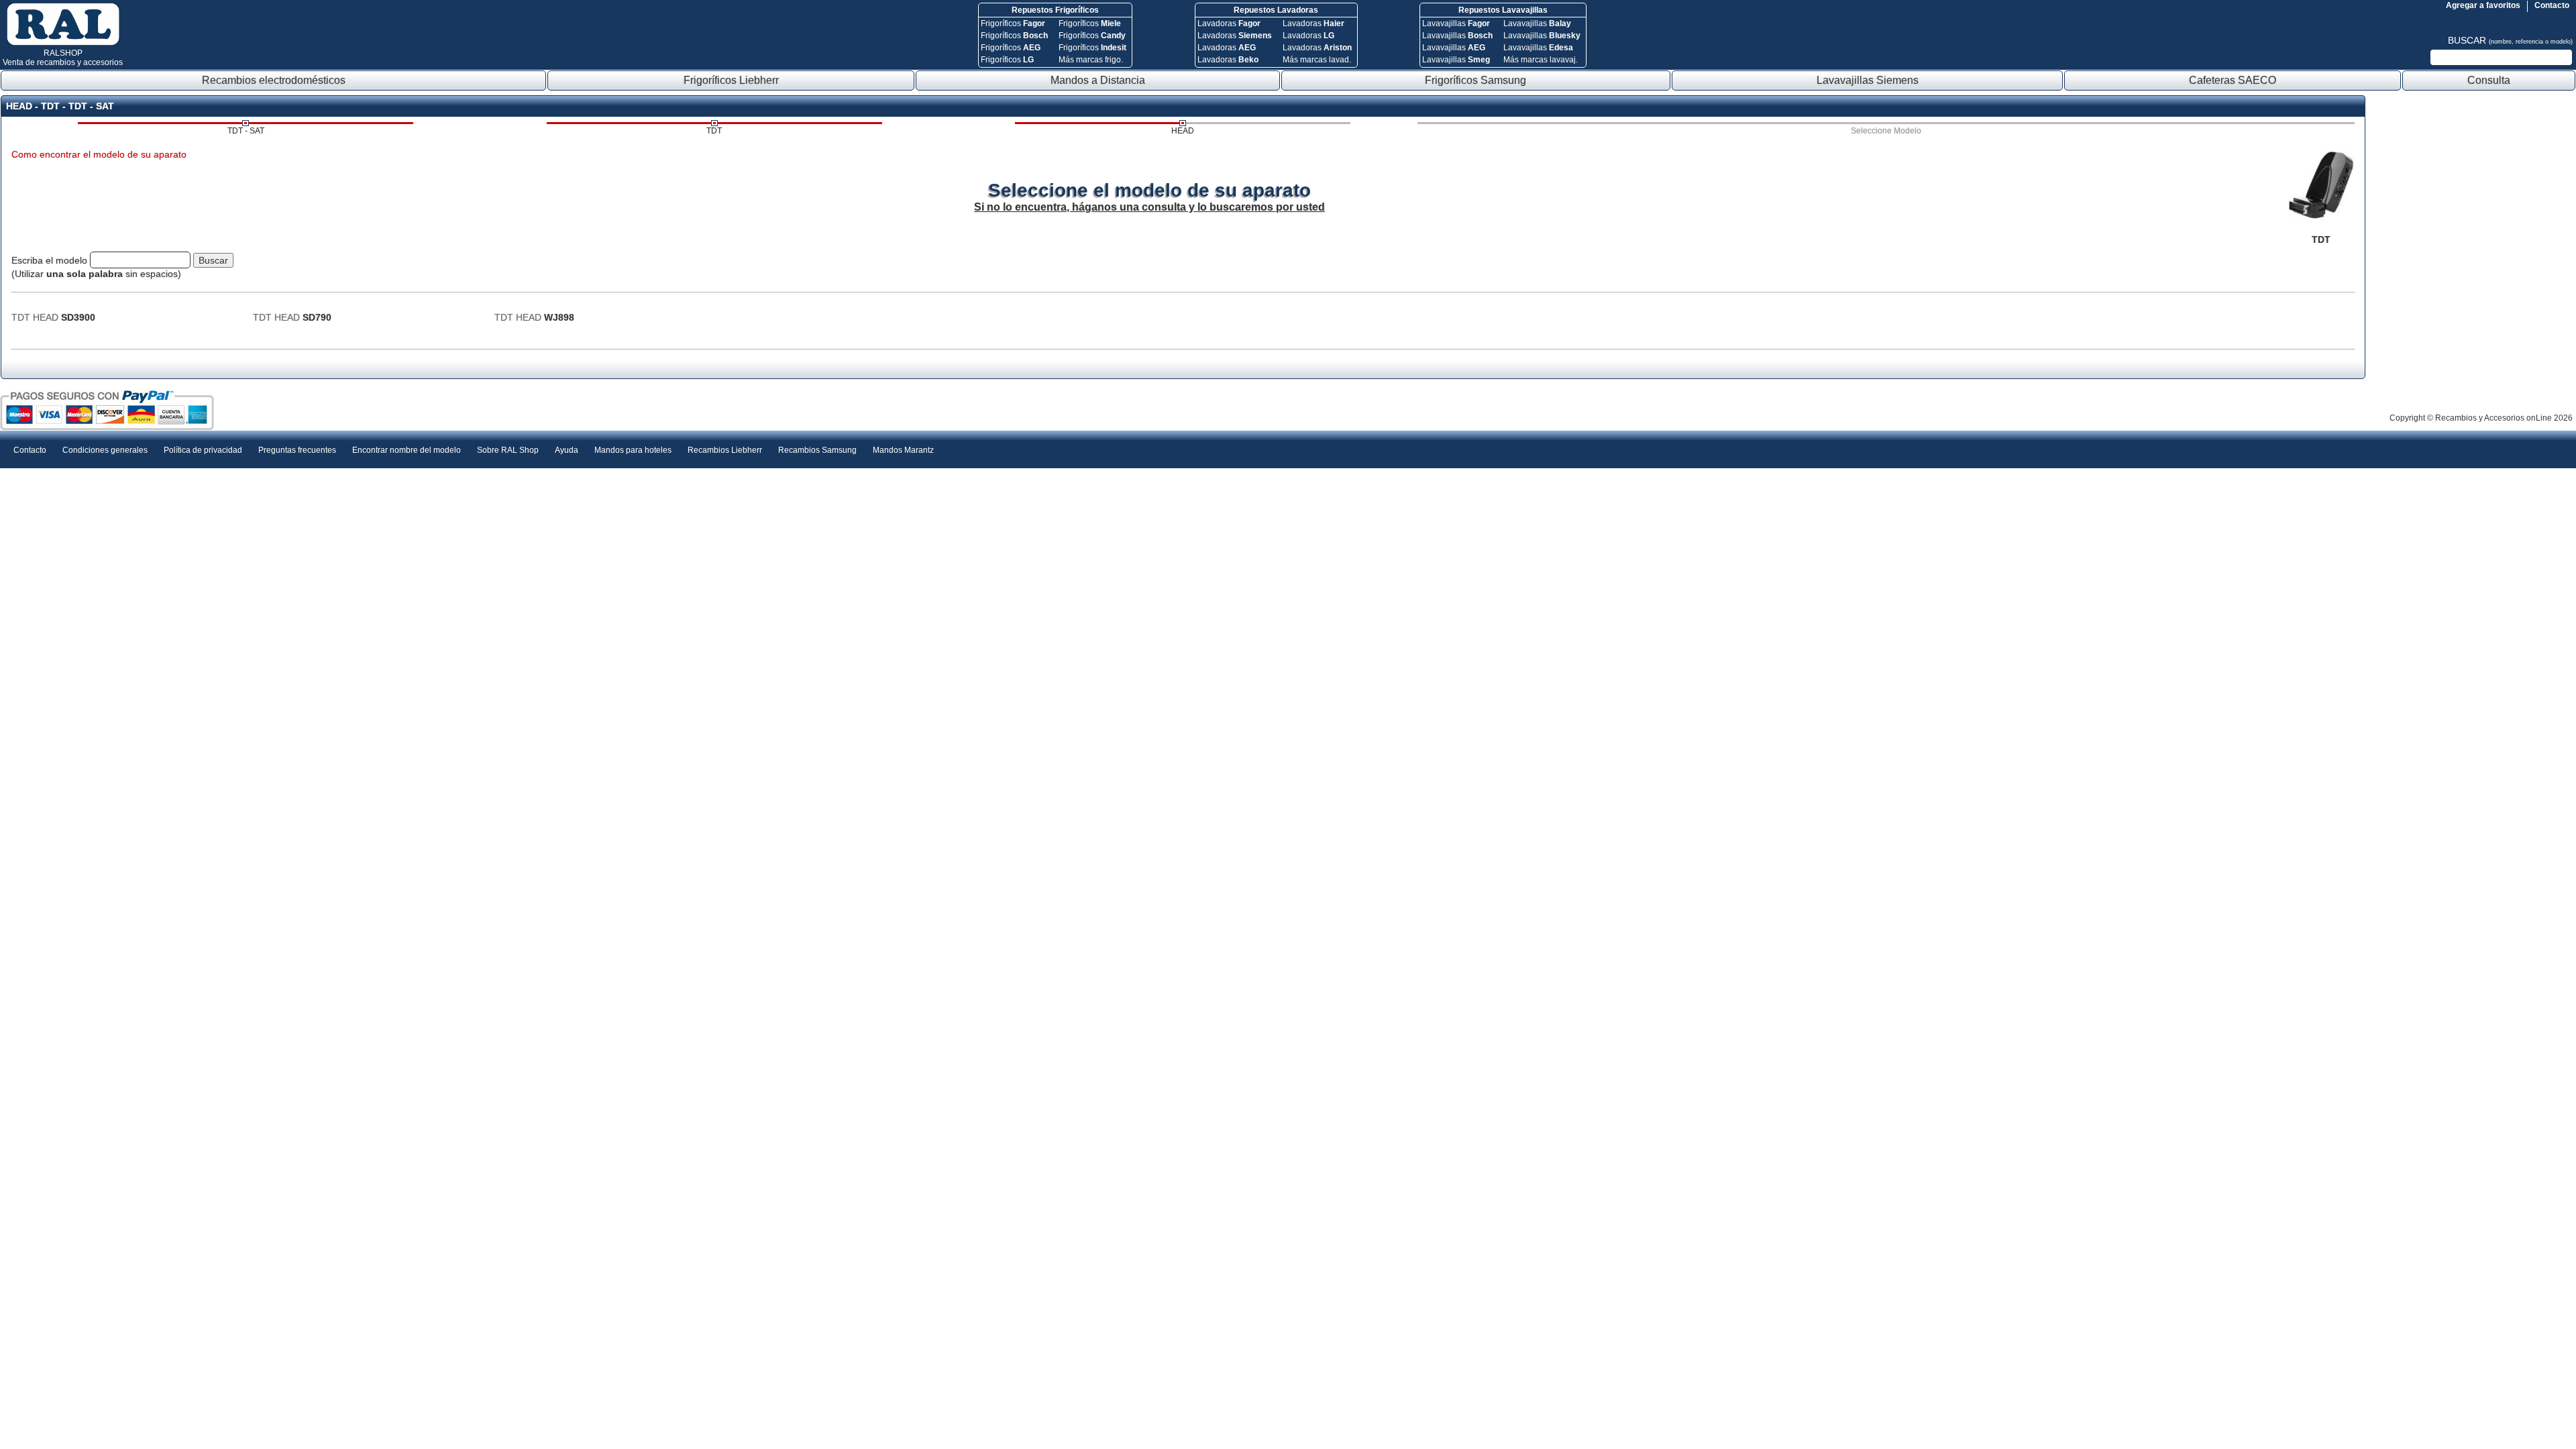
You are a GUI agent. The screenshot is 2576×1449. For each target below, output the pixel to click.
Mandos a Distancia (1098, 80)
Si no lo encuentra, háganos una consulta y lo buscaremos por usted (1149, 207)
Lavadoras (1229, 23)
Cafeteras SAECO (2233, 80)
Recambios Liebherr (725, 450)
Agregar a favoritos (2483, 5)
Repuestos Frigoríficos (1055, 10)
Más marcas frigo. (1091, 60)
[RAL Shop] (63, 43)
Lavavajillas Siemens (1868, 80)
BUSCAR (2510, 40)
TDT (714, 131)
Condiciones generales (105, 450)
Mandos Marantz (903, 450)
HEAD (1183, 131)
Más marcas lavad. (1317, 60)
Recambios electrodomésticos (274, 80)
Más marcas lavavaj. (1541, 60)
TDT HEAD (53, 317)
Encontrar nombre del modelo (407, 450)
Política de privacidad (203, 450)
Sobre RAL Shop (508, 450)
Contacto (2552, 5)
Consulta (2489, 80)
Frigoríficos (1013, 23)
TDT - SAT (246, 131)
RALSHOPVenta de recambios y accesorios (63, 58)
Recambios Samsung (817, 450)
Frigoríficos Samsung (1475, 80)
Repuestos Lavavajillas (1503, 10)
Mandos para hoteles (633, 450)
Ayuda (567, 450)
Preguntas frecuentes (297, 450)
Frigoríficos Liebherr (731, 80)
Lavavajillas (1456, 23)
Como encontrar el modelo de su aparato (99, 154)
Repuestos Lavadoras (1276, 10)
